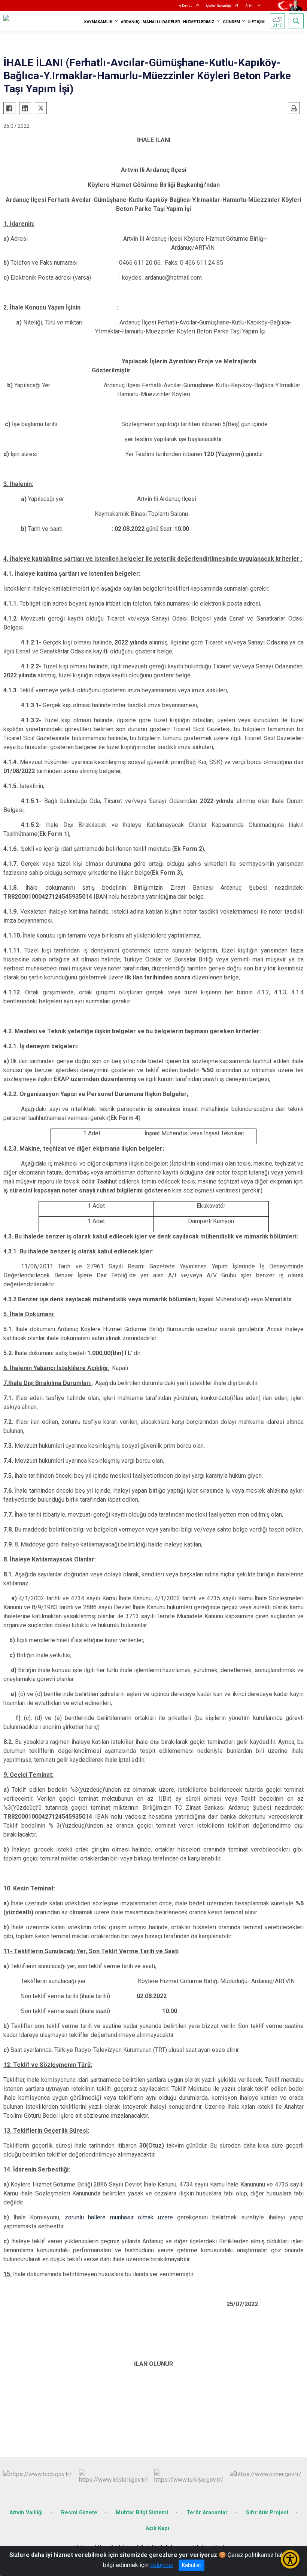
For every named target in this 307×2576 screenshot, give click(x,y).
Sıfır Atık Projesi (267, 2513)
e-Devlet (186, 6)
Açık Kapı (157, 2528)
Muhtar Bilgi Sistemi (142, 2513)
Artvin (250, 6)
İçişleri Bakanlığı (218, 6)
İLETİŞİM (256, 22)
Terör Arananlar (207, 2513)
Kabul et (192, 2565)
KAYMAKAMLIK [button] (98, 22)
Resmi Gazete (79, 2513)
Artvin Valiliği (26, 2513)
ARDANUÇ (130, 22)
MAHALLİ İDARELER (161, 22)
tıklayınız (162, 2565)
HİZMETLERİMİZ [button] (199, 22)
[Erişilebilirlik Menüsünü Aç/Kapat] (290, 2559)
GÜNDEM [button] (231, 22)
